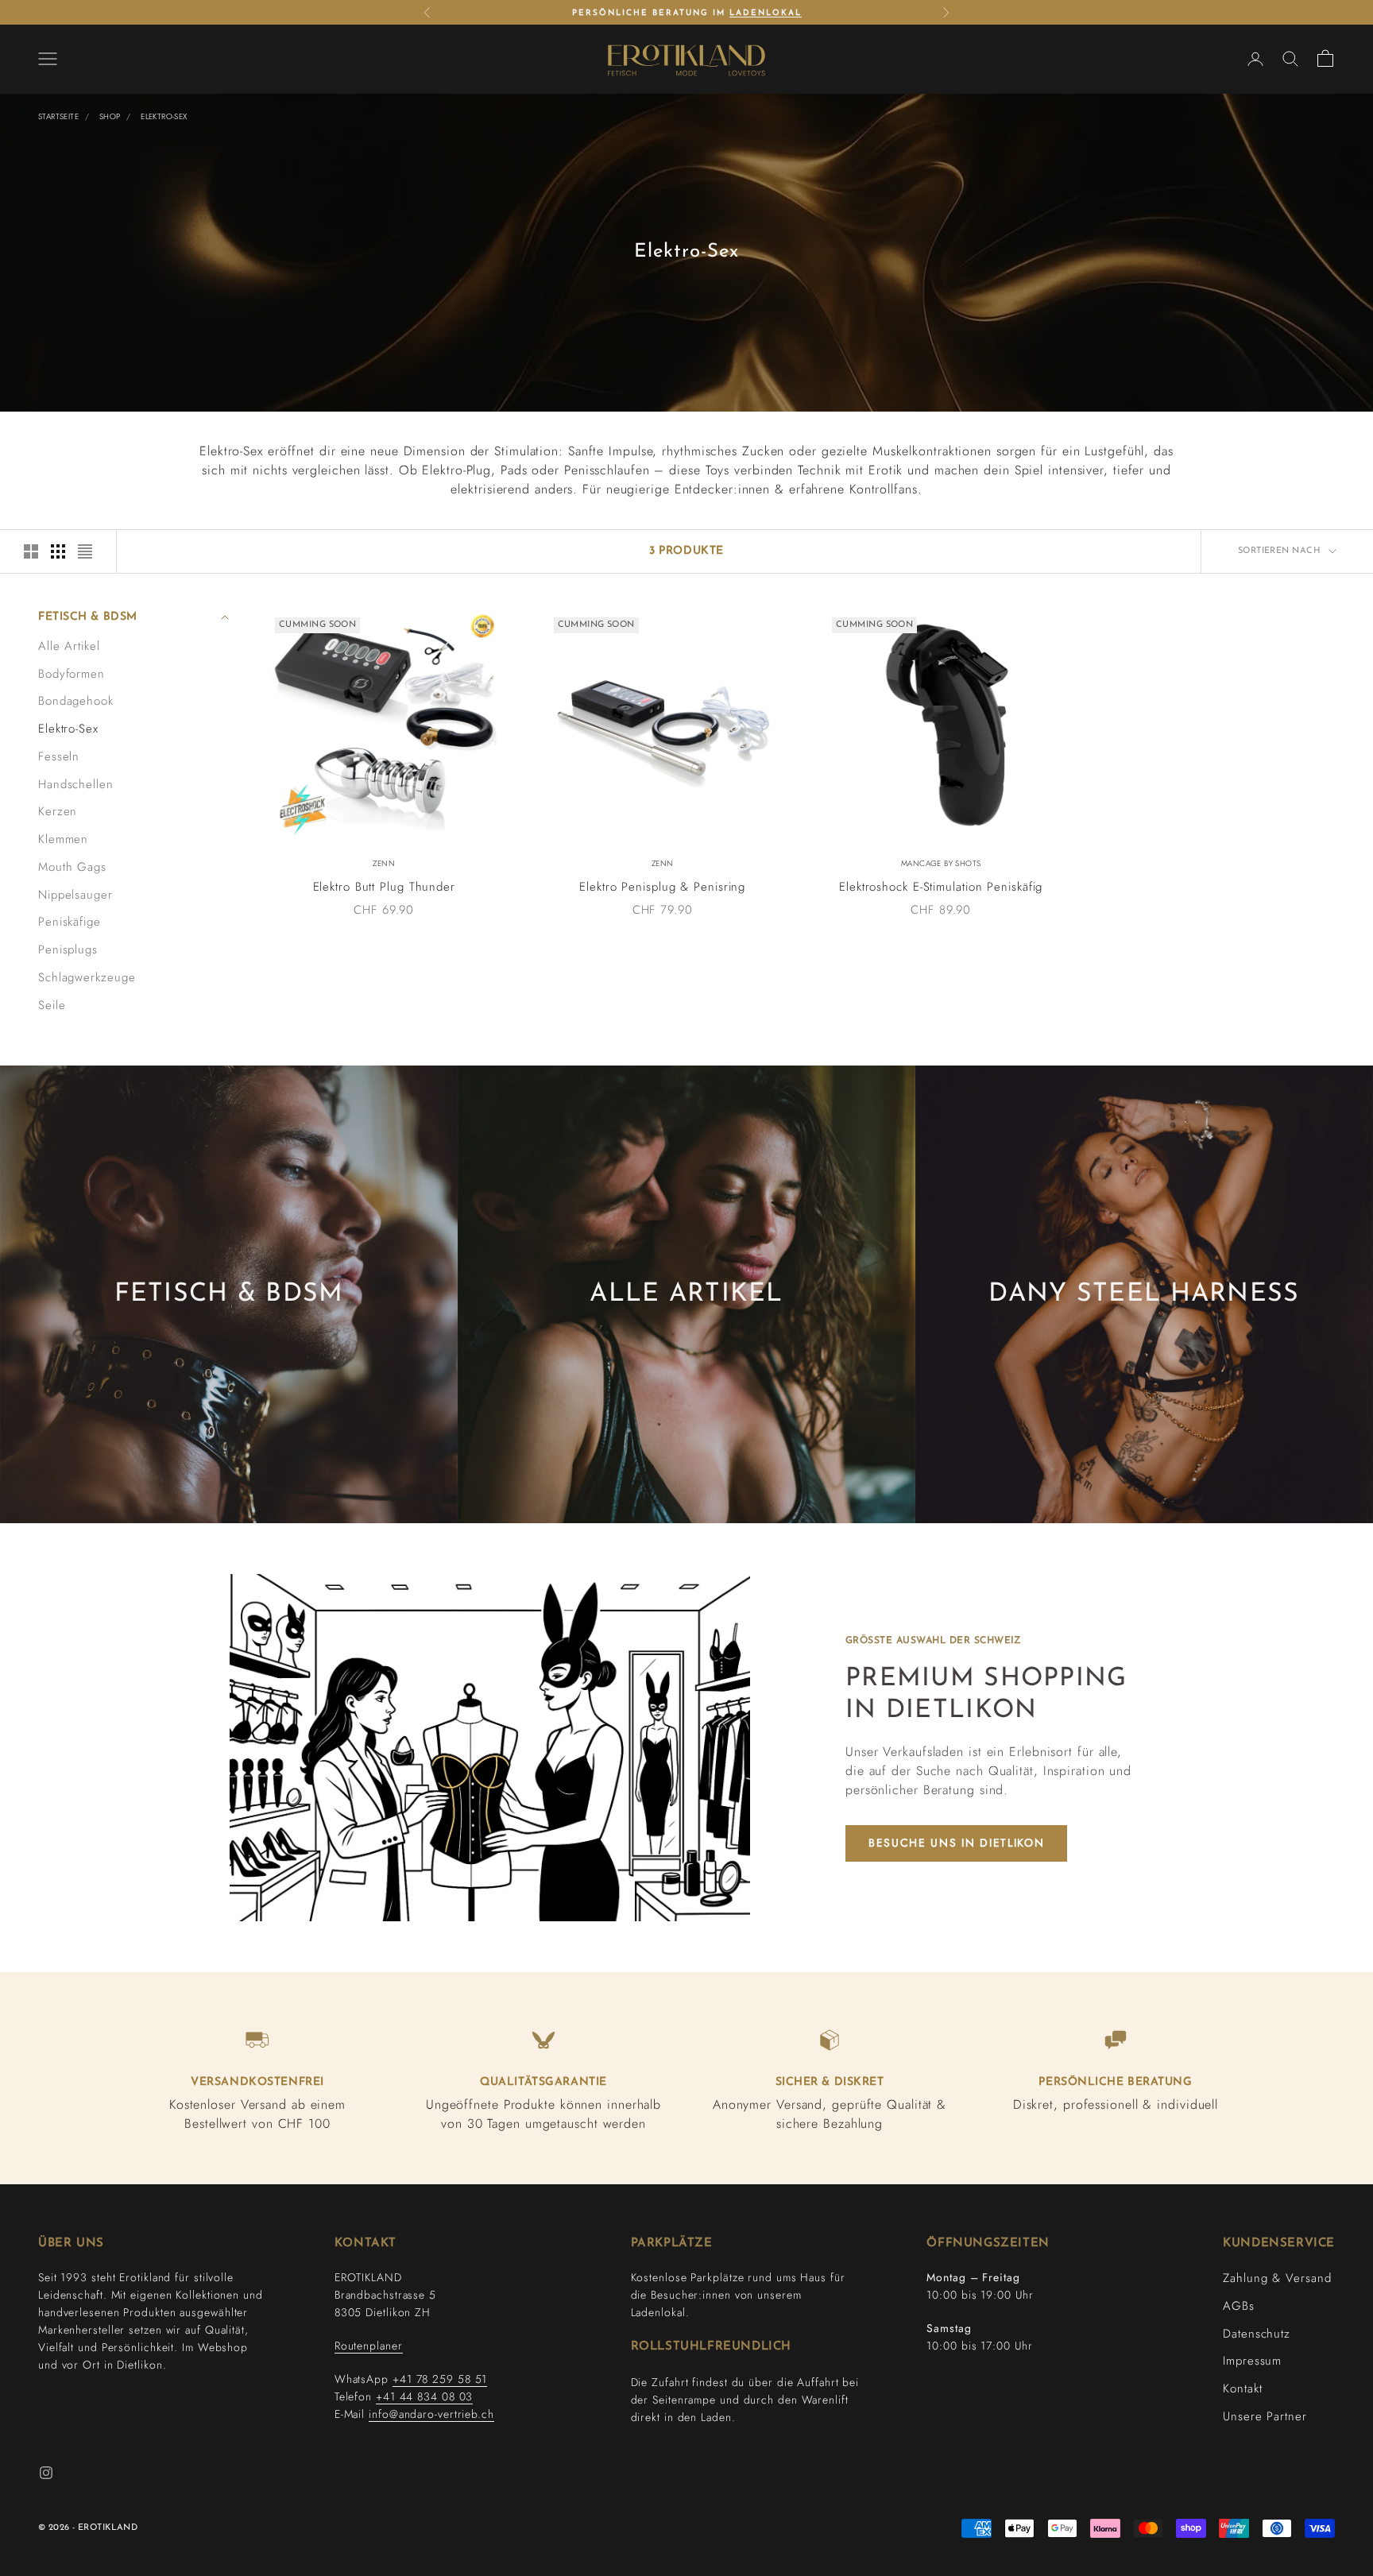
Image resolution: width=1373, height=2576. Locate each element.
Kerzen (58, 811)
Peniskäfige (70, 922)
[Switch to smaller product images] (58, 551)
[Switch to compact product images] (85, 551)
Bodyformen (72, 674)
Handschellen (76, 784)
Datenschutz (1257, 2334)
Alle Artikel (69, 646)
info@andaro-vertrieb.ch (431, 2414)
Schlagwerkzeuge (87, 977)
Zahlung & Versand (1277, 2278)
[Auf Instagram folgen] (46, 2473)
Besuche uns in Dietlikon (956, 1843)
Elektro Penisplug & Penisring (662, 887)
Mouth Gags (72, 867)
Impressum (1252, 2361)
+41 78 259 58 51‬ (440, 2379)
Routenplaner (369, 2346)
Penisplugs (68, 950)
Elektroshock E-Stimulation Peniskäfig (941, 887)
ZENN (384, 863)
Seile (52, 1005)
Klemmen (63, 839)
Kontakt (1242, 2388)
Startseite (58, 116)
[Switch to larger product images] (31, 551)
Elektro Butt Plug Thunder (385, 887)
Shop (110, 116)
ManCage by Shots (941, 863)
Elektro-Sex (164, 116)
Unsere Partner (1265, 2416)
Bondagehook (76, 701)
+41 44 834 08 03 (424, 2396)
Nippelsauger (75, 895)
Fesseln (59, 756)
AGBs (1239, 2306)
